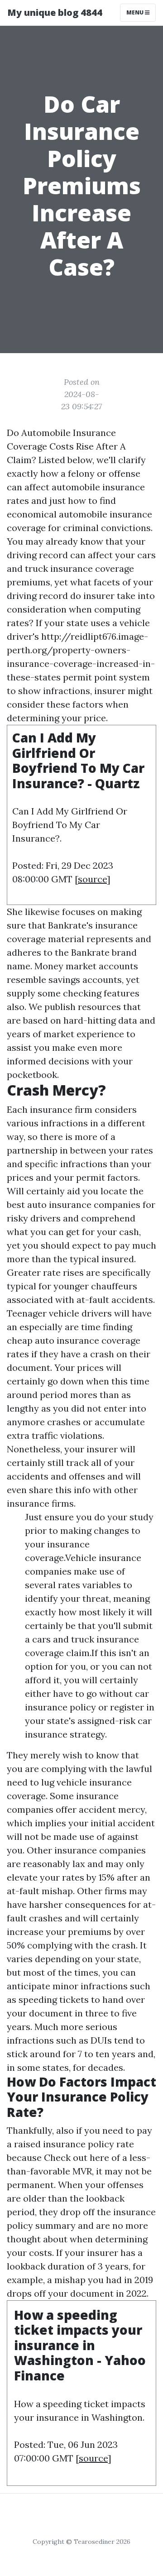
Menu (136, 12)
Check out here (77, 2157)
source (92, 879)
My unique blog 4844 (55, 12)
